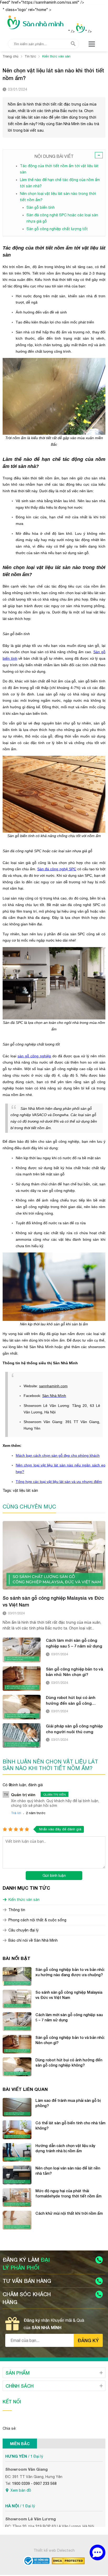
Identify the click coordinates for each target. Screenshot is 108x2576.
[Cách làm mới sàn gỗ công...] (22, 1650)
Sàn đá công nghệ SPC (57, 869)
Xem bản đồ (21, 2490)
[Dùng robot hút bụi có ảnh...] (22, 1707)
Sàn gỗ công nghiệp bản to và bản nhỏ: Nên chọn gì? (74, 1672)
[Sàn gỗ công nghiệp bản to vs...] (17, 1976)
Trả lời (16, 1813)
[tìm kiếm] (73, 44)
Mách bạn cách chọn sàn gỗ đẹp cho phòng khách (58, 1455)
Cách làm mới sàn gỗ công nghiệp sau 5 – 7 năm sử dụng (74, 1643)
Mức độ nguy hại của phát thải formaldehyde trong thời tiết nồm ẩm (68, 2193)
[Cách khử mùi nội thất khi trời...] (17, 2220)
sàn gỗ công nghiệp (34, 1056)
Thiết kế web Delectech (54, 2550)
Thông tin (17, 1910)
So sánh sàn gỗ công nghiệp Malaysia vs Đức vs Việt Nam (53, 1601)
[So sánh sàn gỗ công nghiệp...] (54, 1555)
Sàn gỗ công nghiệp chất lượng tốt (57, 229)
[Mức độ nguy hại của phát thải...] (17, 2198)
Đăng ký (88, 2340)
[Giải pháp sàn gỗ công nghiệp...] (22, 1736)
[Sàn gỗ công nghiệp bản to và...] (22, 1679)
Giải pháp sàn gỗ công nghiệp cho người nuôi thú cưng (74, 1729)
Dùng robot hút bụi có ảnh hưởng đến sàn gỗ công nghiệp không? (71, 1701)
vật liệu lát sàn (25, 1490)
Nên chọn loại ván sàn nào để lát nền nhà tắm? (68, 2171)
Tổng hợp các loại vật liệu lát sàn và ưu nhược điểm (59, 1482)
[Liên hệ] (98, 2552)
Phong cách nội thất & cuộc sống (37, 1920)
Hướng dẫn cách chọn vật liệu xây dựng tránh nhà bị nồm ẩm (65, 2148)
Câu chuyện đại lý (23, 1930)
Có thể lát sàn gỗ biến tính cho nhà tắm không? (70, 2125)
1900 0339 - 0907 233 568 (34, 2484)
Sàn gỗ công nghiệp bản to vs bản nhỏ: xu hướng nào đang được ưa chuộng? (70, 1972)
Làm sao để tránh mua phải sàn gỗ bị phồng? (68, 2103)
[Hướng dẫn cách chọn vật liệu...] (17, 2153)
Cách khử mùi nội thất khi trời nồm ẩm (69, 2213)
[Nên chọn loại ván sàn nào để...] (17, 2175)
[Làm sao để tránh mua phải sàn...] (17, 2107)
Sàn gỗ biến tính (41, 207)
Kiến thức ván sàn (24, 1900)
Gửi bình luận (54, 1875)
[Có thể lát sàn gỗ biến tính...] (17, 2130)
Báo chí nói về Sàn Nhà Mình (33, 1940)
